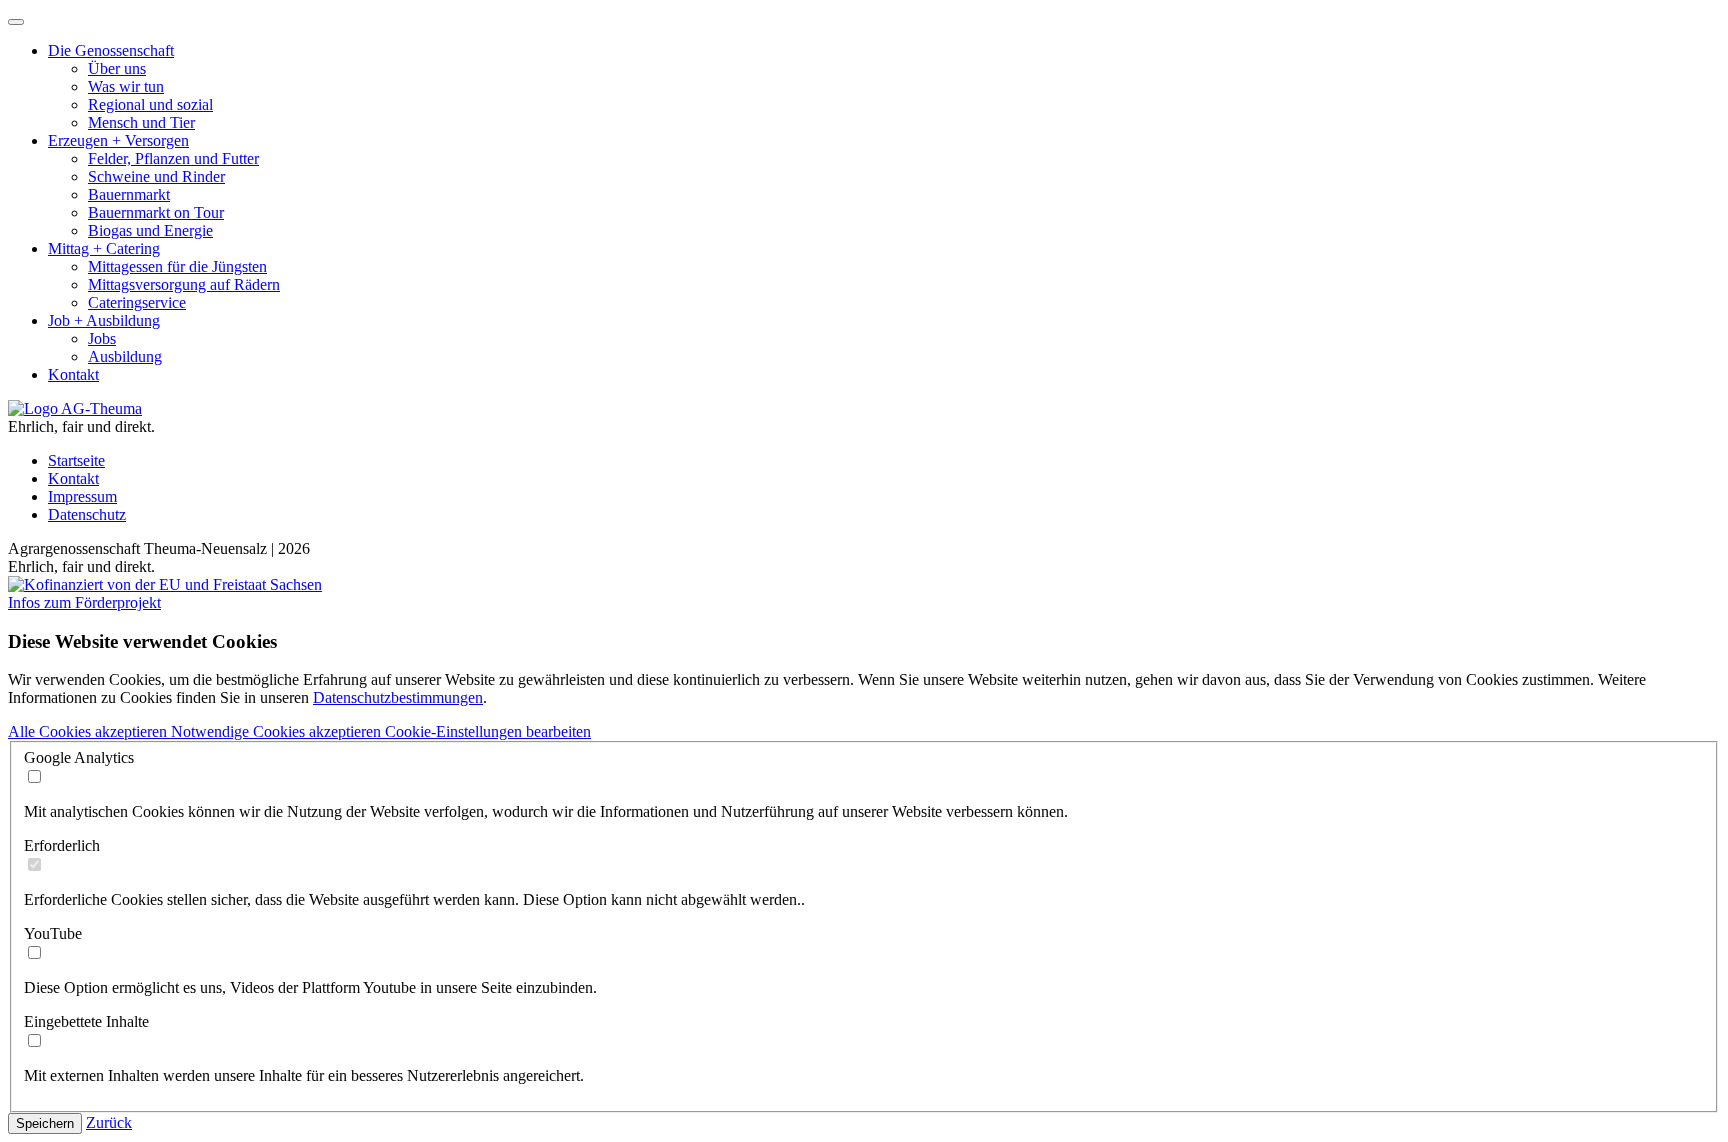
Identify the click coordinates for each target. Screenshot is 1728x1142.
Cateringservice (137, 302)
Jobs (102, 338)
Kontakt (73, 374)
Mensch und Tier (141, 122)
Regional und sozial (150, 104)
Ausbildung (125, 356)
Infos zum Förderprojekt (84, 602)
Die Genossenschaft (111, 50)
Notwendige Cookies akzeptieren (278, 731)
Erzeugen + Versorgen (118, 140)
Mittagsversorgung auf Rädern (184, 284)
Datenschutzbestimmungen (398, 697)
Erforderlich (62, 845)
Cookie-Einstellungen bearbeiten (488, 731)
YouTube (53, 933)
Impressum (82, 496)
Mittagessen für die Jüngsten (177, 266)
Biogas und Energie (150, 230)
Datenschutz (87, 514)
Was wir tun (126, 86)
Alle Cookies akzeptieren (89, 731)
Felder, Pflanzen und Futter (173, 158)
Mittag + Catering (104, 248)
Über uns (117, 68)
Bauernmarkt (129, 194)
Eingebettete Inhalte (86, 1021)
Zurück (109, 1122)
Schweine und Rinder (156, 176)
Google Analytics (79, 757)
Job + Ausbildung (104, 320)
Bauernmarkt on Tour (156, 212)
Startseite (76, 460)
